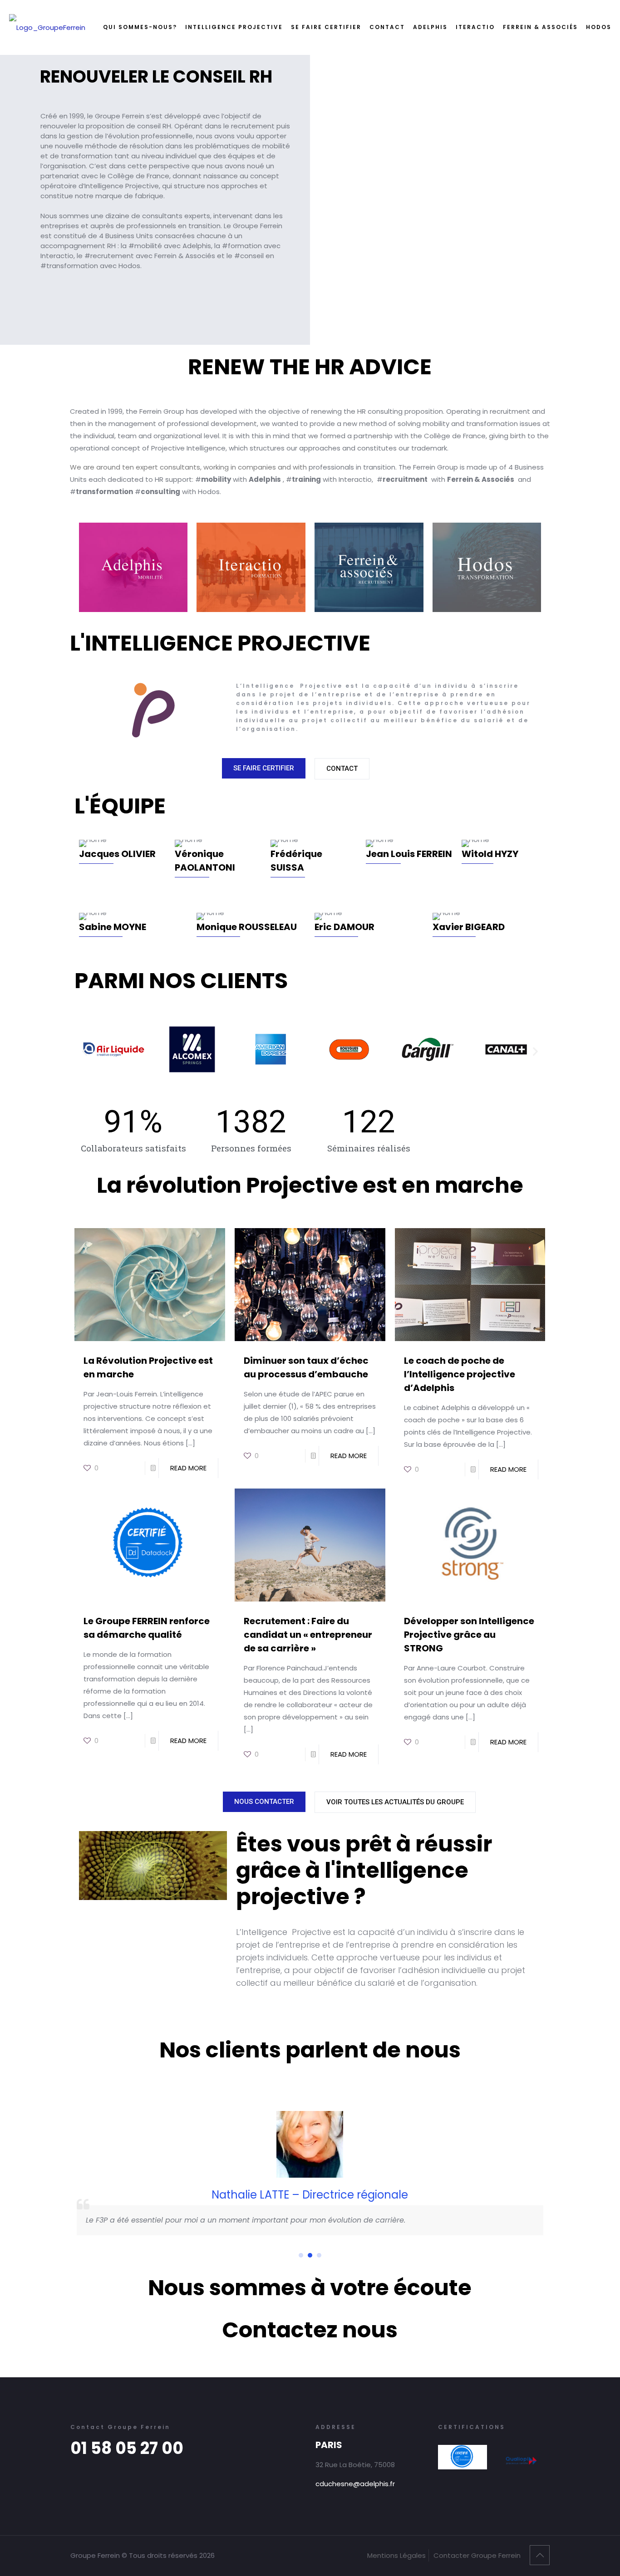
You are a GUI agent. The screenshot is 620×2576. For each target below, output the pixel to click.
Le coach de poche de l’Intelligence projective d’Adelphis (460, 1374)
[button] (85, 1051)
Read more (188, 1468)
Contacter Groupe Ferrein (477, 2555)
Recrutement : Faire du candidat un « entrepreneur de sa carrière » (308, 1635)
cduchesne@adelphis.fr (355, 2484)
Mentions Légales (396, 2555)
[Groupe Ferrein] (47, 27)
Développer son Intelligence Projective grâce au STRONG (469, 1635)
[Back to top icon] (540, 2555)
